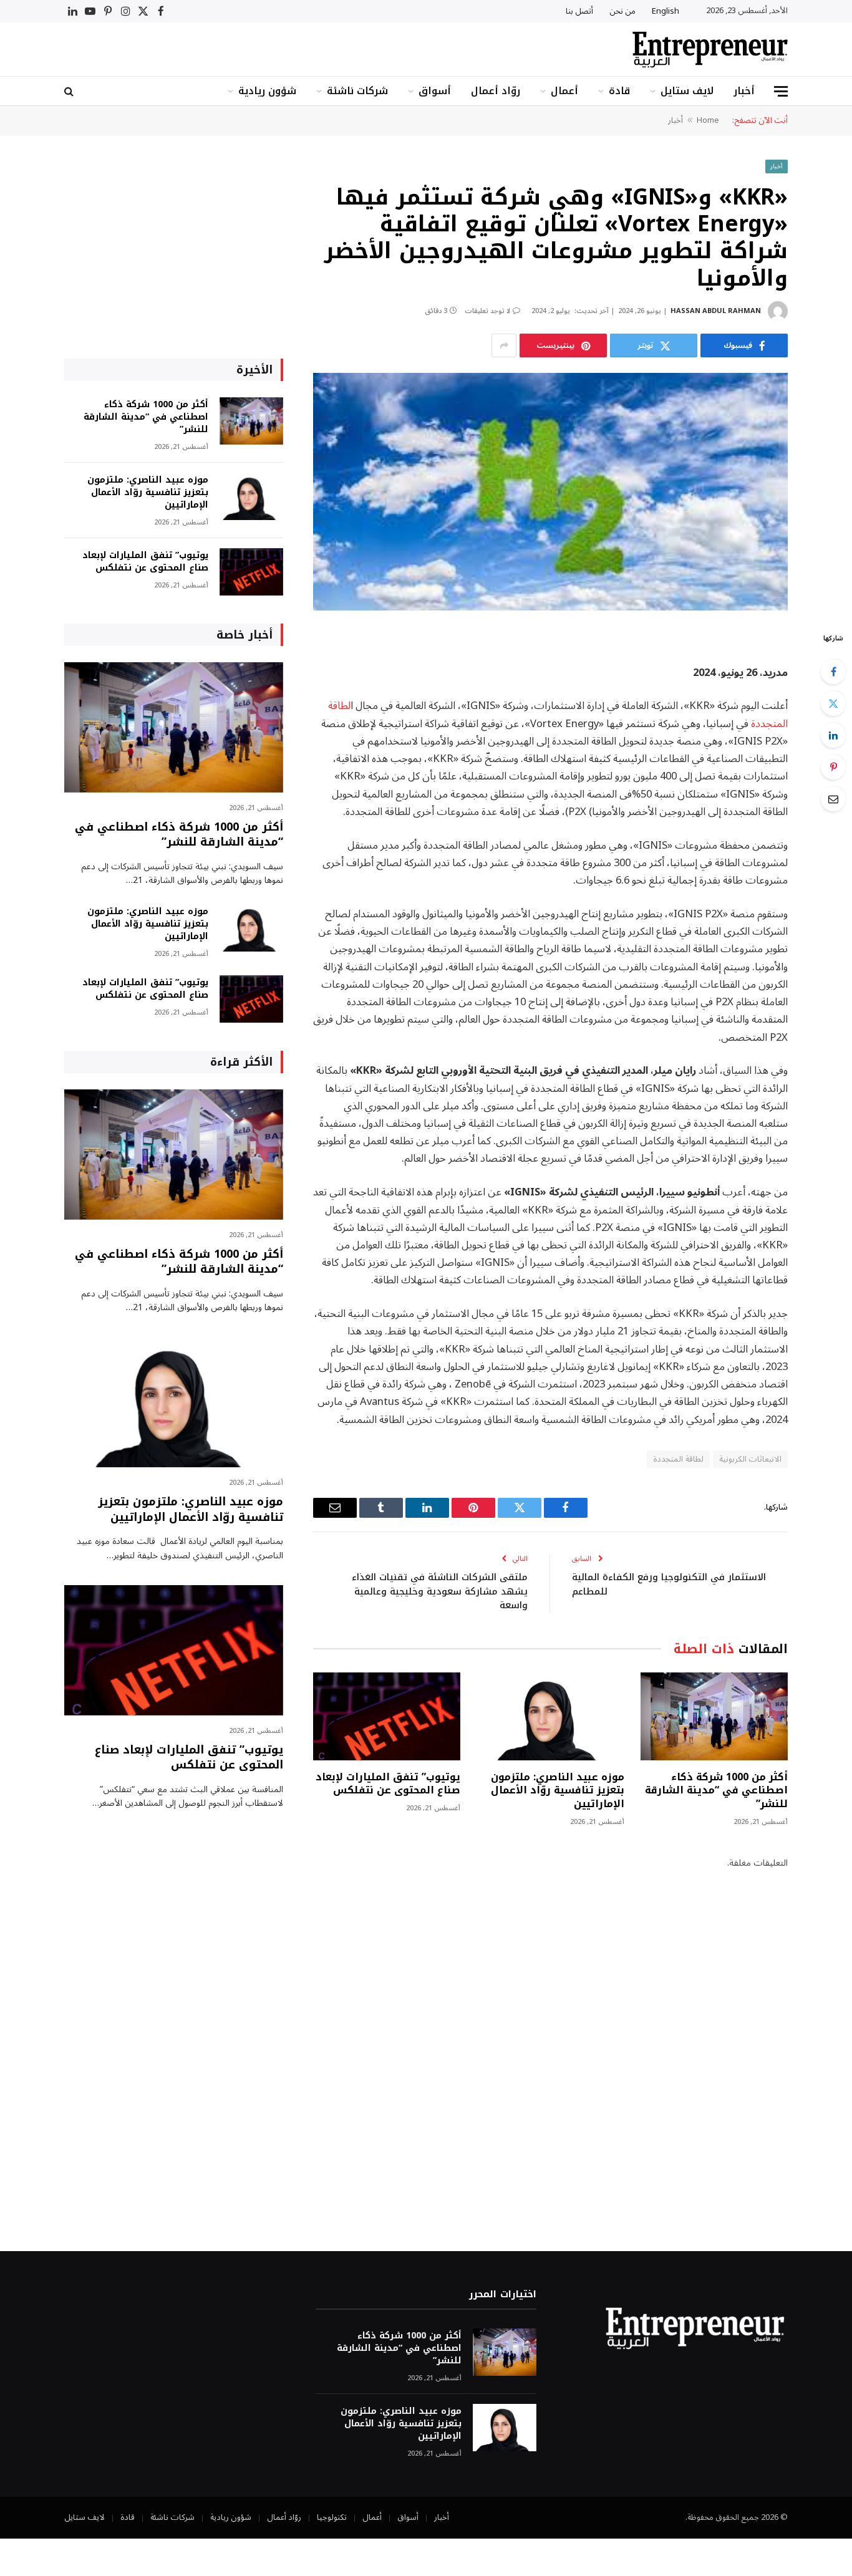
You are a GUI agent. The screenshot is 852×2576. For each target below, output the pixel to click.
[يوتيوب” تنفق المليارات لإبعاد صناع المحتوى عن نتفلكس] (387, 1716)
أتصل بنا (579, 11)
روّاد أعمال (496, 91)
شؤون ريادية (267, 91)
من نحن (622, 11)
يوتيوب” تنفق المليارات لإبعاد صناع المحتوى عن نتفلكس (388, 1784)
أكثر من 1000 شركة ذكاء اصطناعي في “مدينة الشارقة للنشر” (716, 1791)
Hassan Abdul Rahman (716, 311)
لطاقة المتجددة (678, 1459)
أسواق (435, 91)
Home (708, 120)
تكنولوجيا (332, 2517)
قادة (619, 91)
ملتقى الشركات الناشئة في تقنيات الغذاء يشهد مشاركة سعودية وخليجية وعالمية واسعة (440, 1591)
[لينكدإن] (833, 735)
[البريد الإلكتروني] (833, 799)
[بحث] (70, 91)
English (666, 11)
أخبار (744, 91)
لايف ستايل (687, 91)
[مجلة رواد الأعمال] (710, 50)
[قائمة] (781, 91)
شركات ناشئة (357, 91)
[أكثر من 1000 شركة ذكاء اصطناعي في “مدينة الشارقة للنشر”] (714, 1716)
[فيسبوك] (833, 672)
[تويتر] (833, 703)
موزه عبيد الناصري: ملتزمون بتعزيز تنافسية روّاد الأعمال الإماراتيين (557, 1791)
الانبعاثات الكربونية (750, 1459)
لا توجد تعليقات (487, 311)
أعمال (564, 91)
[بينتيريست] (833, 767)
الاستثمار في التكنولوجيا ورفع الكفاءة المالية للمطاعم (669, 1584)
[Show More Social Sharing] (504, 345)
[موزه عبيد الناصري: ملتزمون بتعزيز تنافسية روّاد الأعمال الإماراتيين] (550, 1716)
